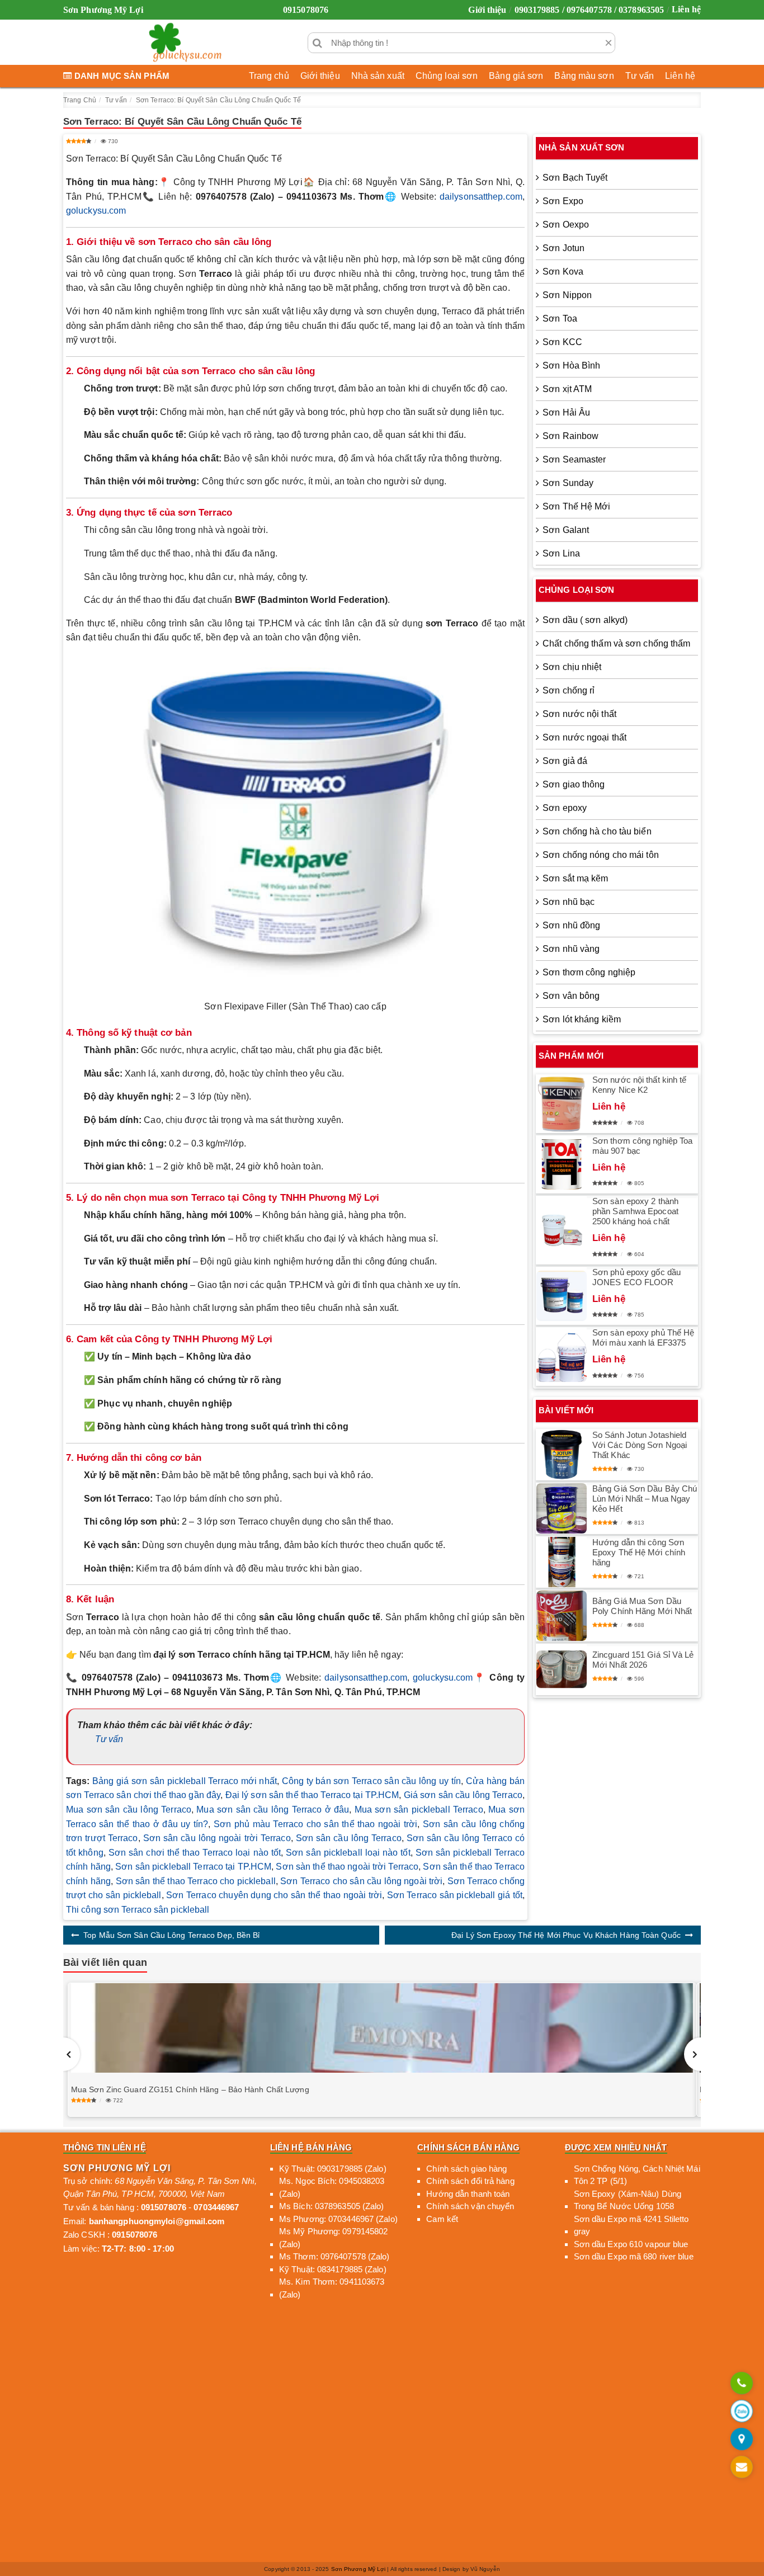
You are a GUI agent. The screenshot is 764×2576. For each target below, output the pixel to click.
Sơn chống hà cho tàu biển (597, 831)
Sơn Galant (566, 530)
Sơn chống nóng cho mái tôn (601, 855)
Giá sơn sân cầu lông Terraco (463, 1795)
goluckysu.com (96, 211)
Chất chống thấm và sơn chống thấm (616, 643)
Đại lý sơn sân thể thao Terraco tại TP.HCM (312, 1795)
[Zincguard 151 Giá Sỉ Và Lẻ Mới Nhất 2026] (562, 1669)
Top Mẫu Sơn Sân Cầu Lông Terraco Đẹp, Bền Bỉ (171, 1935)
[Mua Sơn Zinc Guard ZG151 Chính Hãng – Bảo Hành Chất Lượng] (382, 2028)
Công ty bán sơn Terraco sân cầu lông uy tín (372, 1781)
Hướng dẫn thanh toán (468, 2194)
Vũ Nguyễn (485, 2569)
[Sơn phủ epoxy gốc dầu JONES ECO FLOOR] (562, 1296)
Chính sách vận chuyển (470, 2206)
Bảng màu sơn (584, 76)
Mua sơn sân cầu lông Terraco (129, 1810)
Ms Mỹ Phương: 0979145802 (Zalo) (333, 2238)
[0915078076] (742, 2384)
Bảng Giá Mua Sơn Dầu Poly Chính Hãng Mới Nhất (642, 1606)
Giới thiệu (487, 10)
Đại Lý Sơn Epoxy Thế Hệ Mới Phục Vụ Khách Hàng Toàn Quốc (566, 1935)
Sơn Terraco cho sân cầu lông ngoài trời (361, 1881)
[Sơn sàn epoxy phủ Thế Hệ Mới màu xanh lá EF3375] (562, 1357)
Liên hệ (686, 9)
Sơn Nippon (567, 295)
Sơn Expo (563, 201)
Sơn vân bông (571, 996)
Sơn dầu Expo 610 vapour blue (631, 2244)
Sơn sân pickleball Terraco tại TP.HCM (193, 1867)
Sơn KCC (562, 342)
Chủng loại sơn (447, 76)
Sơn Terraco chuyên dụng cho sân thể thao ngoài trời (274, 1895)
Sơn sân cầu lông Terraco (349, 1838)
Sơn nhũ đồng (571, 925)
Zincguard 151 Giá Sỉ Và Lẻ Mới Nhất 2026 (643, 1660)
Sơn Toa (560, 319)
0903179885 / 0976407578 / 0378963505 (589, 10)
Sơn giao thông (574, 784)
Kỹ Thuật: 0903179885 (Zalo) (333, 2169)
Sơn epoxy (565, 808)
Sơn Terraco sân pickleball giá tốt (455, 1895)
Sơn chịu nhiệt (572, 667)
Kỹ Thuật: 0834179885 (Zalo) (333, 2269)
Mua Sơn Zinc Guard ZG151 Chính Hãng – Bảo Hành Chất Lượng (190, 2089)
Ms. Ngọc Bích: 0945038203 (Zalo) (332, 2187)
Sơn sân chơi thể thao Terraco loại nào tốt (195, 1853)
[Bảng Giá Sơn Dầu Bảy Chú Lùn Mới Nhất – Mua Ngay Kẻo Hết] (562, 1508)
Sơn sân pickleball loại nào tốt (348, 1853)
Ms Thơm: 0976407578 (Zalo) (334, 2256)
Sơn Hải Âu (566, 412)
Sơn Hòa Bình (571, 365)
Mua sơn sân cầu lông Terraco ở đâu (273, 1810)
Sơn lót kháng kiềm (582, 1019)
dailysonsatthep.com (481, 197)
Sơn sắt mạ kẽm (575, 878)
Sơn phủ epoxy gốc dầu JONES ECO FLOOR (636, 1277)
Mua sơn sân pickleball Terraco (419, 1810)
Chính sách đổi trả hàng (470, 2181)
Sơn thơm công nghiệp (589, 972)
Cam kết (442, 2219)
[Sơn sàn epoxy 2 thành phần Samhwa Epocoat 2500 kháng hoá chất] (562, 1230)
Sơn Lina (561, 553)
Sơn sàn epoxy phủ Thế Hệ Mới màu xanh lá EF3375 (643, 1337)
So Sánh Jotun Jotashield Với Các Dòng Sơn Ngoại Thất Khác (640, 1445)
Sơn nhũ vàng (571, 949)
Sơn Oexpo (566, 225)
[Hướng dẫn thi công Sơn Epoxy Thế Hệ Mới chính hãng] (562, 1562)
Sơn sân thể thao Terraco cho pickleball (196, 1881)
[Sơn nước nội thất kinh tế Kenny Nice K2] (562, 1104)
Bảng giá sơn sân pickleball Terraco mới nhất (185, 1781)
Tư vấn (640, 76)
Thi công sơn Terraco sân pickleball (138, 1910)
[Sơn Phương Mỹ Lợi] (185, 43)
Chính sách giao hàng (466, 2169)
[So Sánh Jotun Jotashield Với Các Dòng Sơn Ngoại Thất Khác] (562, 1455)
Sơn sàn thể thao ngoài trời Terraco (347, 1867)
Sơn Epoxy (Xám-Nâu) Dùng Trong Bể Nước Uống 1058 (628, 2200)
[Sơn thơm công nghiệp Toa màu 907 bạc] (562, 1164)
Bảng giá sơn (516, 76)
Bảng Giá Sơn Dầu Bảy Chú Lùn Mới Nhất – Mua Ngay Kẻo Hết (645, 1499)
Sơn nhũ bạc (569, 902)
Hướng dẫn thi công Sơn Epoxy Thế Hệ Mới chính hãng (639, 1552)
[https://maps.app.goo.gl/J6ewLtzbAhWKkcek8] (742, 2440)
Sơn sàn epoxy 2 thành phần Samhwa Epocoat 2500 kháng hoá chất (635, 1211)
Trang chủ (269, 76)
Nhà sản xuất (378, 76)
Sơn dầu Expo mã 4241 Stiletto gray (631, 2225)
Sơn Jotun (563, 248)
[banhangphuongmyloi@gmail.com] (742, 2468)
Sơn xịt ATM (567, 389)
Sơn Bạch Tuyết (575, 178)
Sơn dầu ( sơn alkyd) (585, 620)
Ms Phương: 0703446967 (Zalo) (338, 2219)
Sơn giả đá (565, 761)
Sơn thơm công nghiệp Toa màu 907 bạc (642, 1146)
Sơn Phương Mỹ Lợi (359, 2569)
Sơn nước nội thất (579, 714)
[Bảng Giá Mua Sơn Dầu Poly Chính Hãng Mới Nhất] (562, 1616)
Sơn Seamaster (574, 459)
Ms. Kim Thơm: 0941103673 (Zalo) (332, 2288)
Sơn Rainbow (570, 436)
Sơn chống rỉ (569, 690)
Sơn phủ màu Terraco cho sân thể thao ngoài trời (316, 1824)
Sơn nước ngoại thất (584, 737)
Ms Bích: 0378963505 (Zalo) (332, 2206)
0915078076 (306, 10)
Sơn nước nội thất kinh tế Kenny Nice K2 (640, 1085)
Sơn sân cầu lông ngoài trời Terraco (217, 1838)
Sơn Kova (563, 272)
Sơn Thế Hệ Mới (576, 506)
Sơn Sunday (568, 483)
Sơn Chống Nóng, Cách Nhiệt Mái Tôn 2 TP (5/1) (637, 2175)
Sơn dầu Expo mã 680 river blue (634, 2256)
